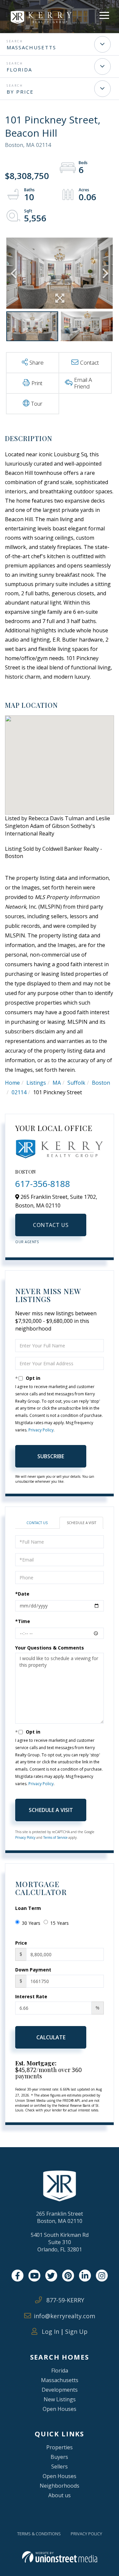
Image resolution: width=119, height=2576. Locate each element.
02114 (19, 1092)
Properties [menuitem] (59, 2447)
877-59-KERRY (64, 2300)
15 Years (59, 1923)
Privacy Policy (41, 1430)
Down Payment (33, 1970)
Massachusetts (31, 47)
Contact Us (51, 1225)
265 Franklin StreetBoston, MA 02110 (59, 2217)
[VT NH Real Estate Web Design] (60, 2557)
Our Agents (27, 1242)
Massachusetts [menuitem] (60, 2380)
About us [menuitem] (59, 2495)
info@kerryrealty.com (64, 2316)
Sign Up (76, 2331)
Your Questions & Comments (50, 1648)
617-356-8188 (43, 1184)
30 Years (31, 1923)
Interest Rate (31, 1996)
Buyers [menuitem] (59, 2457)
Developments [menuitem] (60, 2390)
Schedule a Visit (81, 1523)
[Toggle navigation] (104, 14)
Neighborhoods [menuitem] (59, 2486)
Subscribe (51, 1456)
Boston (101, 1083)
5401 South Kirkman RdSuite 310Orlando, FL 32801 (60, 2242)
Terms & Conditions (39, 2534)
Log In (50, 2331)
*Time (23, 1621)
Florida (19, 69)
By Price (20, 92)
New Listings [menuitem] (60, 2399)
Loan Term (28, 1908)
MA (57, 1083)
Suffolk (76, 1083)
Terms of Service (55, 1837)
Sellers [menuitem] (59, 2466)
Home (12, 1083)
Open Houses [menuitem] (59, 2409)
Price (21, 1943)
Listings (36, 1083)
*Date (22, 1594)
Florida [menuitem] (60, 2371)
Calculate (51, 2037)
